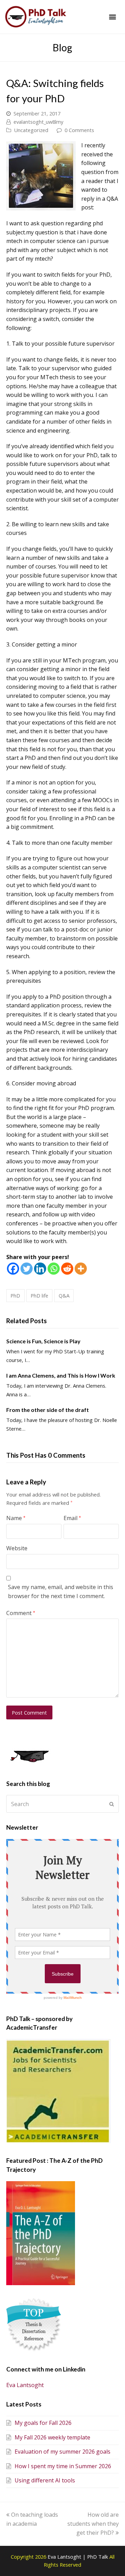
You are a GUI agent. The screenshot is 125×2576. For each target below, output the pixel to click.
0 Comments (79, 130)
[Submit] (112, 1804)
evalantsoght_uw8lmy (38, 122)
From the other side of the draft (48, 1410)
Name (16, 1518)
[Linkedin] (40, 1269)
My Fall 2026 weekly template (52, 2437)
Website (17, 1548)
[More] (81, 1269)
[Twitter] (27, 1269)
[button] (112, 17)
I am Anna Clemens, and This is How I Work (61, 1375)
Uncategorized (31, 130)
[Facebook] (13, 1269)
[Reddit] (67, 1269)
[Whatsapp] (54, 1269)
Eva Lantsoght (25, 2385)
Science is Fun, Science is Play (43, 1341)
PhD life (39, 1295)
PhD (15, 1295)
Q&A (64, 1295)
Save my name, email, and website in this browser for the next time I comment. (61, 1591)
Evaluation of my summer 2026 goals (62, 2452)
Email (72, 1518)
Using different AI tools (45, 2480)
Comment (21, 1613)
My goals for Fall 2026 (43, 2423)
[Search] (62, 1804)
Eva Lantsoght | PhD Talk (78, 2557)
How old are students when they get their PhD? (93, 2523)
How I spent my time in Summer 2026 (63, 2466)
